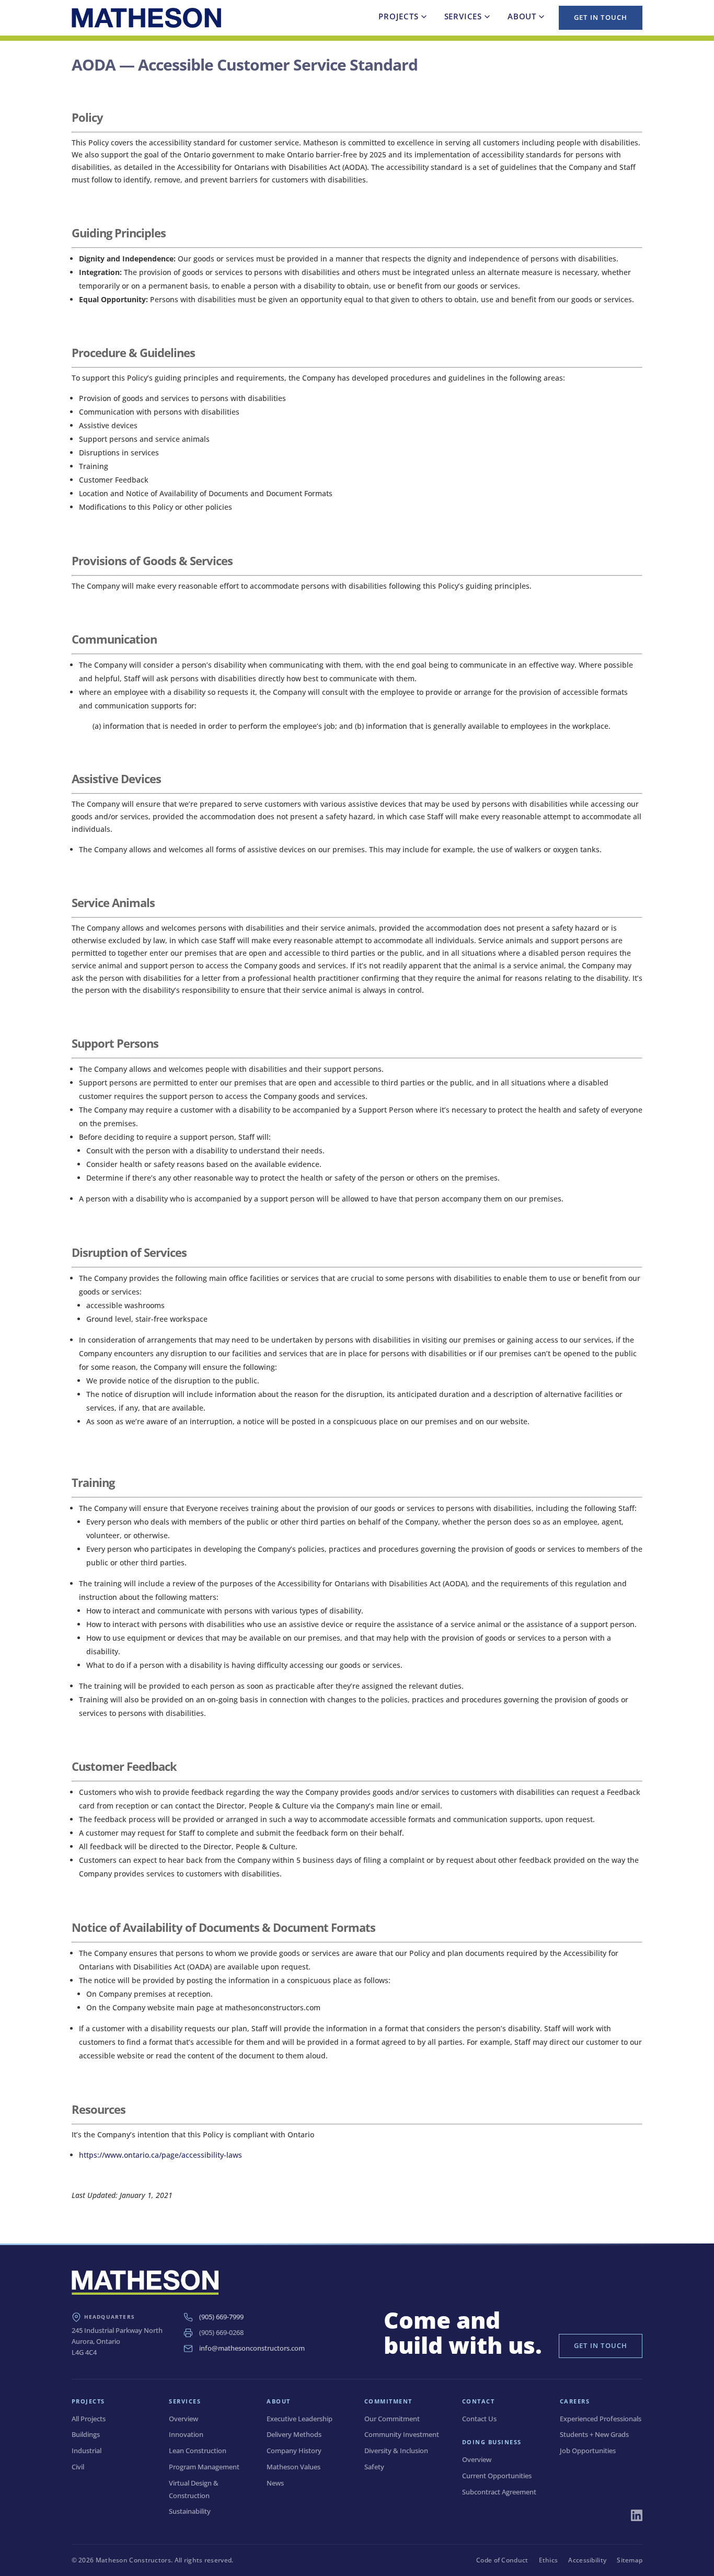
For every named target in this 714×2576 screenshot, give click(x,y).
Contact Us (479, 2419)
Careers (575, 2401)
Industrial (87, 2451)
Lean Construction (198, 2451)
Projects (398, 16)
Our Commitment (392, 2419)
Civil (78, 2467)
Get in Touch (601, 17)
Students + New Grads (594, 2434)
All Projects (89, 2419)
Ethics (549, 2560)
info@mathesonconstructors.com (252, 2348)
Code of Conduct (502, 2560)
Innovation (186, 2434)
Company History (294, 2451)
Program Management (204, 2467)
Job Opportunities (588, 2451)
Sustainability (190, 2511)
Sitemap (630, 2560)
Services (463, 16)
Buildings (86, 2434)
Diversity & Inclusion (396, 2451)
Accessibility (587, 2560)
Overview (183, 2419)
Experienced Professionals (601, 2419)
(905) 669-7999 (221, 2317)
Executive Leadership (300, 2419)
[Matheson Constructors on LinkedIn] (637, 2515)
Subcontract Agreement (499, 2492)
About (522, 16)
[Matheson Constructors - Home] (146, 18)
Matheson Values (293, 2467)
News (275, 2483)
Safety (374, 2467)
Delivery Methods (294, 2434)
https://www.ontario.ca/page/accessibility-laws (160, 2155)
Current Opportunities (497, 2476)
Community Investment (402, 2434)
